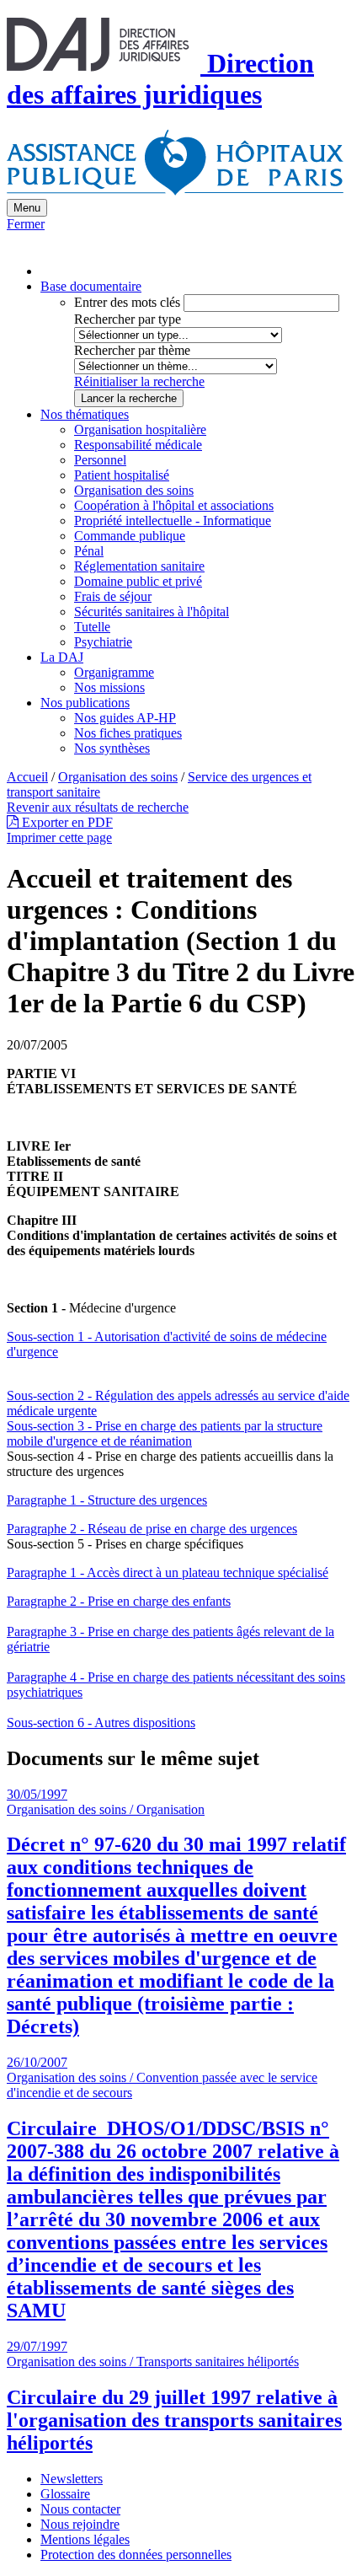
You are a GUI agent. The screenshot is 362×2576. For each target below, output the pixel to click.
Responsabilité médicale (138, 445)
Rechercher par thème (132, 350)
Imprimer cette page (59, 837)
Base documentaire (91, 286)
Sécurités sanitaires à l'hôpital (152, 612)
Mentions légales (85, 2539)
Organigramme (114, 672)
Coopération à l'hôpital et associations (174, 505)
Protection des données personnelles (136, 2555)
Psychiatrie (103, 642)
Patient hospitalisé (122, 475)
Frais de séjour (113, 596)
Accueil (27, 777)
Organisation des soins (134, 490)
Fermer (26, 224)
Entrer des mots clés (127, 302)
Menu (27, 208)
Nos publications (85, 703)
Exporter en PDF (66, 822)
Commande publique (130, 536)
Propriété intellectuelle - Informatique (173, 521)
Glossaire (65, 2494)
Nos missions (109, 687)
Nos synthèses (112, 748)
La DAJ (62, 657)
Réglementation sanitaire (139, 566)
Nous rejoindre (80, 2524)
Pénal (89, 551)
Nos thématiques (85, 414)
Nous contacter (80, 2509)
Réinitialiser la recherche (139, 381)
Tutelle (92, 627)
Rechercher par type (128, 319)
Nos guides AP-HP (125, 718)
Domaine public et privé (138, 581)
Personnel (100, 460)
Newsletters (72, 2479)
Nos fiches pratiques (128, 733)
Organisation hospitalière (140, 429)
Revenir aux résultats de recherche (98, 807)
